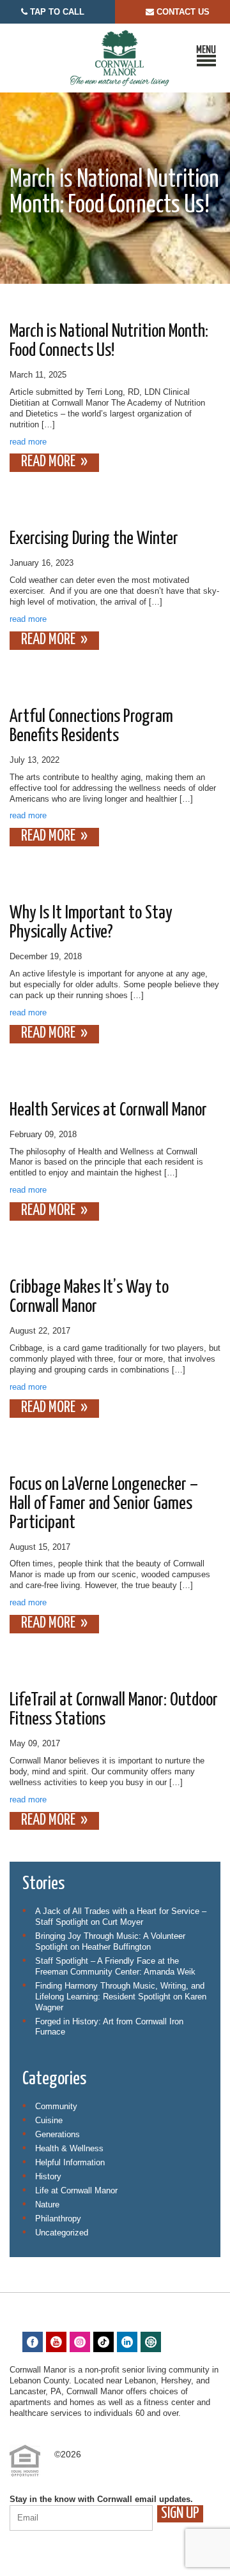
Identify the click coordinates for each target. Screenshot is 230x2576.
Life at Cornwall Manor (76, 2190)
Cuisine (49, 2120)
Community (56, 2106)
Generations (57, 2134)
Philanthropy (58, 2219)
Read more (48, 462)
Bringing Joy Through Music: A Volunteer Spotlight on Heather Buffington (110, 1941)
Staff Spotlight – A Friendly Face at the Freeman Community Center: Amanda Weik (115, 1966)
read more (28, 442)
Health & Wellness (69, 2148)
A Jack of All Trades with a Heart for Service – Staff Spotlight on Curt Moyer (121, 1917)
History (48, 2176)
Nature (47, 2204)
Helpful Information (70, 2162)
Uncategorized (62, 2233)
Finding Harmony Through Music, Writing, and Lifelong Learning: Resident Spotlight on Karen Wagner (121, 1997)
